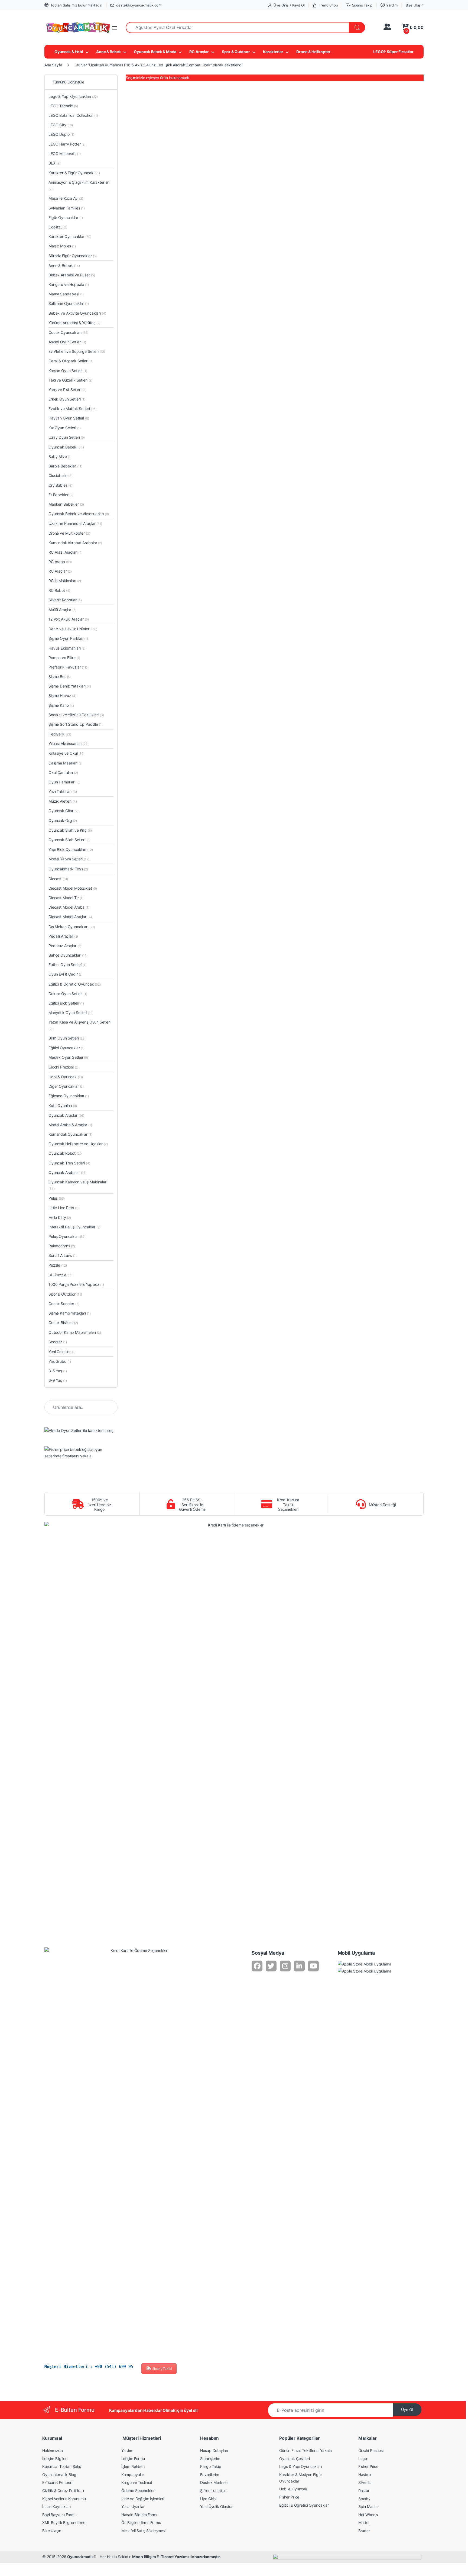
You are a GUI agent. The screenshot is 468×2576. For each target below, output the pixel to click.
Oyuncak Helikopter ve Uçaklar (78, 1144)
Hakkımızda (53, 2450)
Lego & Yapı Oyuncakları (73, 96)
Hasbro (365, 2475)
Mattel (364, 2522)
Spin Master (369, 2506)
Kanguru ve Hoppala (69, 284)
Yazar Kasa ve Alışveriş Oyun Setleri (79, 1025)
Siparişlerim (210, 2459)
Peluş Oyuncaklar (67, 1236)
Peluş (57, 1198)
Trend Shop (328, 5)
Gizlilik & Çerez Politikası (63, 2491)
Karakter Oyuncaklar (70, 236)
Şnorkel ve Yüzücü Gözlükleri (76, 715)
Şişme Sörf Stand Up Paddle (76, 724)
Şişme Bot (60, 677)
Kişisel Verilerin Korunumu (64, 2499)
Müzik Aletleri (63, 801)
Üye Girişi (208, 2499)
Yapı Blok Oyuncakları (71, 849)
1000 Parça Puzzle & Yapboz (76, 1284)
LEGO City (61, 125)
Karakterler (273, 52)
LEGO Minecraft (65, 154)
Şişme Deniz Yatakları (70, 686)
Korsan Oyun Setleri (68, 371)
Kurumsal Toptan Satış (62, 2466)
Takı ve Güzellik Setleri (70, 380)
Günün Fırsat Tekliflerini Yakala (305, 2450)
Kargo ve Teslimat (137, 2482)
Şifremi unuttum (214, 2491)
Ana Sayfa (53, 65)
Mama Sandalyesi (66, 294)
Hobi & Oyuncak (66, 1077)
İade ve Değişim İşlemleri (143, 2499)
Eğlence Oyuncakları (69, 1096)
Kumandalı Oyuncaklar (70, 1134)
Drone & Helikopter (313, 52)
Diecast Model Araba (69, 907)
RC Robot (59, 590)
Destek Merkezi (214, 2482)
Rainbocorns (62, 1246)
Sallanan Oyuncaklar (69, 303)
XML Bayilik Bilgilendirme (64, 2522)
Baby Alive (60, 456)
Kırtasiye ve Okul (66, 753)
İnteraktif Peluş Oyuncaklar (74, 1227)
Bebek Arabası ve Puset (72, 275)
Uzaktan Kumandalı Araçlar (75, 523)
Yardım (392, 5)
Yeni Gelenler (62, 1352)
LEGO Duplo (61, 134)
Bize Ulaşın (415, 5)
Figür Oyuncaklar (66, 217)
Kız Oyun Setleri (65, 428)
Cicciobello (61, 475)
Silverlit (365, 2482)
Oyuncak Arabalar (67, 1172)
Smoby (364, 2499)
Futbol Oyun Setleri (67, 965)
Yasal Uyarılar (133, 2506)
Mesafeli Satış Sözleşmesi (144, 2531)
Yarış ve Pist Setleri (67, 390)
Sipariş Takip (362, 5)
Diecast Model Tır (66, 898)
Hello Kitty (60, 1217)
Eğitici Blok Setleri (66, 1003)
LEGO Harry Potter (67, 144)
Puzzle (58, 1265)
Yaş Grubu (60, 1361)
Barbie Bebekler (65, 466)
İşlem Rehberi (133, 2466)
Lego (363, 2459)
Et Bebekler (61, 495)
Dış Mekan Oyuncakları (72, 927)
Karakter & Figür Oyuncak (74, 173)
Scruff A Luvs (63, 1255)
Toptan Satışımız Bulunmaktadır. (76, 5)
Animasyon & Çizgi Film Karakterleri (79, 185)
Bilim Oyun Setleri (67, 1038)
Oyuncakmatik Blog (59, 2475)
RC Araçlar (199, 52)
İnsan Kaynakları (56, 2506)
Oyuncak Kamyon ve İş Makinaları (78, 1185)
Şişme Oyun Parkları (68, 638)
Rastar (364, 2491)
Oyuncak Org (63, 820)
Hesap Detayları (214, 2450)
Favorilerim (209, 2475)
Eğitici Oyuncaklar (66, 1048)
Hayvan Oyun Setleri (69, 418)
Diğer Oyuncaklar (66, 1086)
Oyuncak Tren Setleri (69, 1163)
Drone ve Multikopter (69, 533)
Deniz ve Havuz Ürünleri (73, 629)
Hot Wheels (368, 2515)
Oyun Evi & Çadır (66, 974)
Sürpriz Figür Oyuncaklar (73, 256)
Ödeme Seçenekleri (138, 2491)
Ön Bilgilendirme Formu (141, 2522)
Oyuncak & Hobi (69, 52)
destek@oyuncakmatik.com (139, 5)
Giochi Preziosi (64, 1067)
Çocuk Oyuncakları (68, 332)
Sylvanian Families (67, 208)
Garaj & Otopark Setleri (71, 361)
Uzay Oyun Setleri (67, 437)
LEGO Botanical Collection (73, 115)
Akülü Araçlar (62, 610)
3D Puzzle (61, 1275)
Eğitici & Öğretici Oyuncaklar (304, 2505)
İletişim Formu (133, 2459)
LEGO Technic (63, 106)
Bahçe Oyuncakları (68, 955)
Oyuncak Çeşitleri (295, 2459)
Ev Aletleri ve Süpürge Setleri (77, 351)
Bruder (364, 2531)
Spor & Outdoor (236, 52)
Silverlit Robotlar (65, 600)
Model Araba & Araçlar (70, 1125)
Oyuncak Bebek (66, 447)
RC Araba (60, 562)
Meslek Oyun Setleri (68, 1057)
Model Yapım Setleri (69, 859)
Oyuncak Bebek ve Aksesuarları (79, 514)
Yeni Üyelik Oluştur (216, 2506)
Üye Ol (407, 2409)
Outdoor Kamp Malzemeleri (75, 1332)
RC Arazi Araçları (66, 552)
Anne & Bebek (108, 52)
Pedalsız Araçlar (65, 946)
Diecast (58, 879)
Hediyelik (60, 734)
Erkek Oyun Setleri (67, 399)
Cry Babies (60, 485)
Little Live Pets (64, 1208)
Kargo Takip (211, 2466)
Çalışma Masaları (66, 763)
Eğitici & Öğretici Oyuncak (75, 984)
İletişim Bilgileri (55, 2459)
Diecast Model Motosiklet (73, 888)
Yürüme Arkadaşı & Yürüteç (74, 323)
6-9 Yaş (58, 1380)
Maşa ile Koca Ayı (66, 198)
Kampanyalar (133, 2475)
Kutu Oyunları (63, 1105)
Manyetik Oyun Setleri (71, 1013)
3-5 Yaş (58, 1371)
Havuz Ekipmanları (67, 648)
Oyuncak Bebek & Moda (155, 52)
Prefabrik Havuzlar (68, 667)
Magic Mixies (62, 246)
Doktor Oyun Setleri (68, 994)
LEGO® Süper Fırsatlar (393, 52)
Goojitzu (58, 227)
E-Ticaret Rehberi (57, 2482)
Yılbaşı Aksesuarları (69, 743)
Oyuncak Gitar (64, 811)
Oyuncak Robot (66, 1153)
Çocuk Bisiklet (63, 1323)
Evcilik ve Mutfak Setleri (72, 409)
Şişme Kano (61, 705)
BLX (54, 163)
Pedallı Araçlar (63, 936)
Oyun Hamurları (64, 782)
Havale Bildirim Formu (140, 2515)
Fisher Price (289, 2497)
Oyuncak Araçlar (66, 1115)
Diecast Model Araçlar (71, 917)
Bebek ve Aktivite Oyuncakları (77, 313)
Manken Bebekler (66, 504)
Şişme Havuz (62, 695)
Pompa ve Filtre (64, 658)
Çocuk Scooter (64, 1304)
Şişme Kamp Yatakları (70, 1313)
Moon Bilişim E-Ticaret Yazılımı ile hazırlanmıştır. (176, 2557)
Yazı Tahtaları (63, 791)
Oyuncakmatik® (82, 2557)
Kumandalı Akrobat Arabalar (75, 543)
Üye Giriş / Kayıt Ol (289, 5)
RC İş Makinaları (65, 581)
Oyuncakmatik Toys (68, 869)
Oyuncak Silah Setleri (69, 840)
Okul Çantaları (63, 772)
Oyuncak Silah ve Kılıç (70, 830)
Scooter (58, 1342)
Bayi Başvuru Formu (59, 2515)
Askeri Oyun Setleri (67, 342)
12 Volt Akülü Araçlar (69, 619)
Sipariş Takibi (162, 2369)
